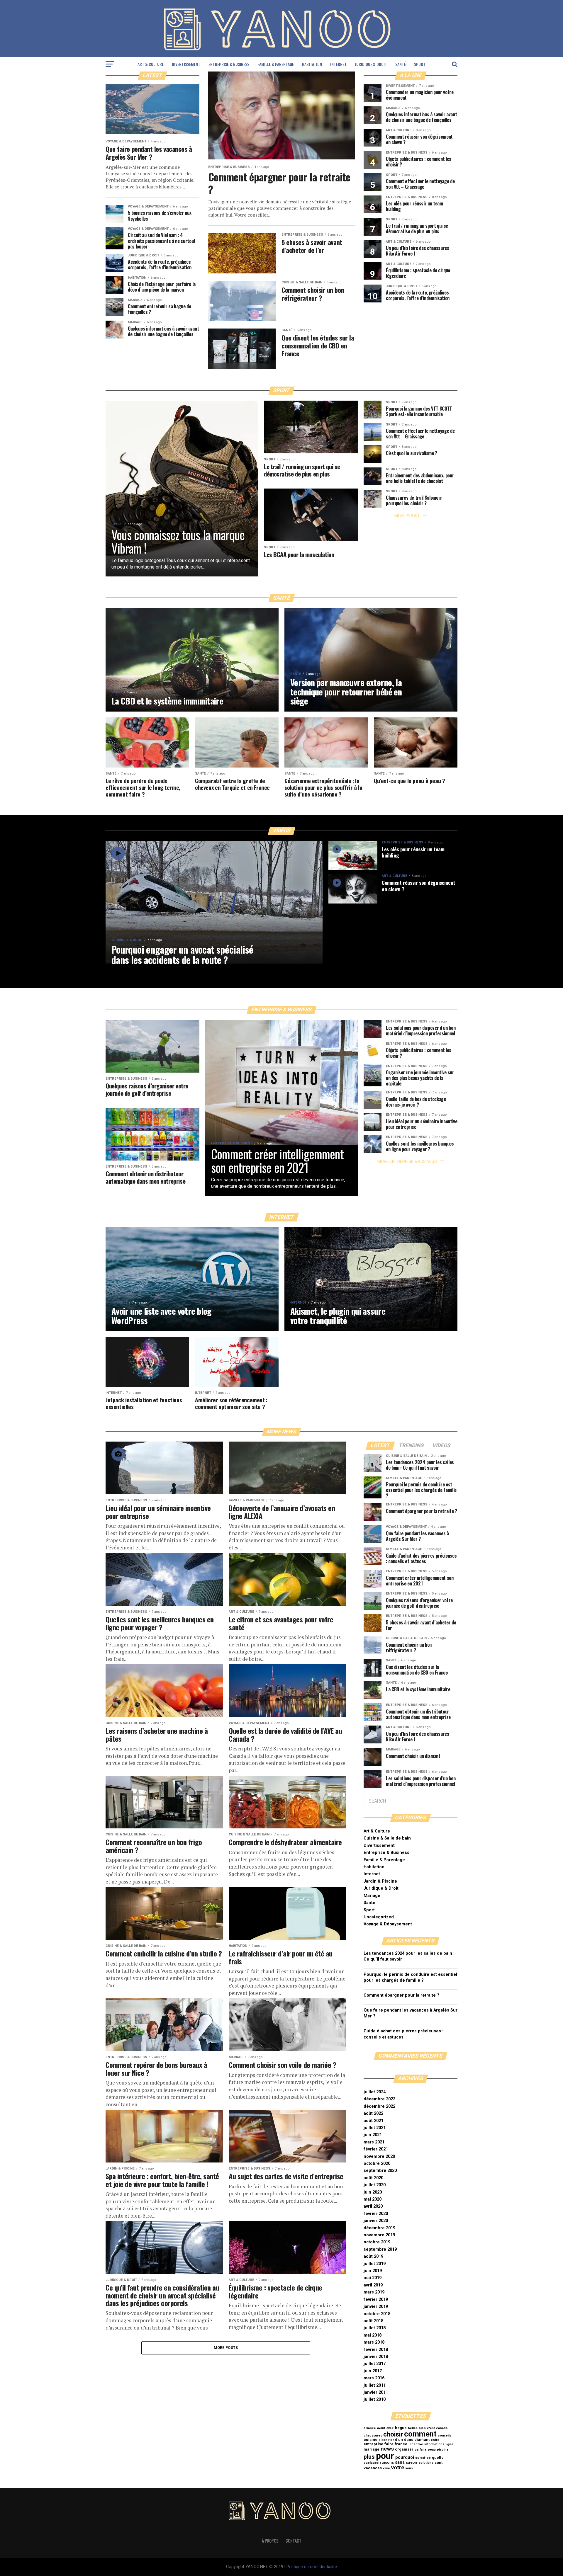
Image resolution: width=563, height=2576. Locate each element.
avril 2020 (373, 2206)
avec (390, 2428)
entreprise (373, 2444)
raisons (387, 2462)
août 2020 (373, 2178)
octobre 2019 (377, 2242)
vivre (386, 2468)
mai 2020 (373, 2199)
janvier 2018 (376, 2357)
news (387, 2449)
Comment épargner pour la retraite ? (401, 1995)
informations (434, 2444)
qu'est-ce (423, 2458)
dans (409, 2440)
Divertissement (186, 64)
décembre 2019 (379, 2228)
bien (422, 2428)
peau (432, 2450)
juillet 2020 (375, 2185)
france (401, 2444)
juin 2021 (373, 2135)
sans (400, 2462)
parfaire (421, 2450)
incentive (416, 2444)
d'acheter (386, 2440)
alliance (370, 2428)
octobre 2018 (377, 2314)
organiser (404, 2449)
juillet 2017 (375, 2364)
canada (442, 2428)
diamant (422, 2440)
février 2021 (376, 2149)
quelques (371, 2463)
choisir (393, 2434)
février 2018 (376, 2350)
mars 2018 (374, 2342)
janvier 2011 (376, 2392)
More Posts (226, 2348)
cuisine (370, 2440)
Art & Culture (151, 64)
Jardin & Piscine (380, 1881)
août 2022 (373, 2113)
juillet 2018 (375, 2328)
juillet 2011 (375, 2385)
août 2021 (373, 2121)
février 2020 (376, 2214)
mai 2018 (373, 2335)
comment (420, 2434)
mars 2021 (374, 2142)
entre (435, 2440)
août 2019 (373, 2256)
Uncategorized (379, 1917)
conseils (445, 2435)
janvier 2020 (376, 2221)
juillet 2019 (375, 2264)
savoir (412, 2462)
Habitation (312, 64)
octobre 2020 (377, 2164)
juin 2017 (373, 2371)
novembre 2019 (379, 2235)
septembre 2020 (380, 2171)
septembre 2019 (380, 2249)
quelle (438, 2457)
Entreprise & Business (229, 64)
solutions (426, 2463)
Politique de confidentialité (312, 2567)
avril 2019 (373, 2285)
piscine (443, 2450)
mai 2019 (373, 2278)
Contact (294, 2541)
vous (409, 2468)
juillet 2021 (375, 2128)
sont (439, 2462)
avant (381, 2428)
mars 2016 (374, 2378)
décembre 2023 (379, 2099)
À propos (270, 2541)
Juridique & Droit (371, 64)
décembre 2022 (379, 2106)
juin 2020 (373, 2192)
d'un (399, 2440)
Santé (401, 64)
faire (389, 2444)
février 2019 (376, 2299)
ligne (449, 2444)
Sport (420, 64)
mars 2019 (374, 2292)
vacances (373, 2468)
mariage (372, 2449)
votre (398, 2468)
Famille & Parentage (276, 64)
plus (369, 2457)
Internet (338, 64)
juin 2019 (373, 2271)
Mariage (372, 1896)
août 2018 (373, 2321)
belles (413, 2428)
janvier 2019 (376, 2307)
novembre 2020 (379, 2156)
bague (401, 2428)
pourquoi (405, 2457)
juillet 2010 (375, 2399)
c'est (431, 2428)
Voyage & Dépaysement (388, 1924)
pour (385, 2456)
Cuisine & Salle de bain (387, 1838)
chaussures (373, 2435)
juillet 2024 (375, 2092)
